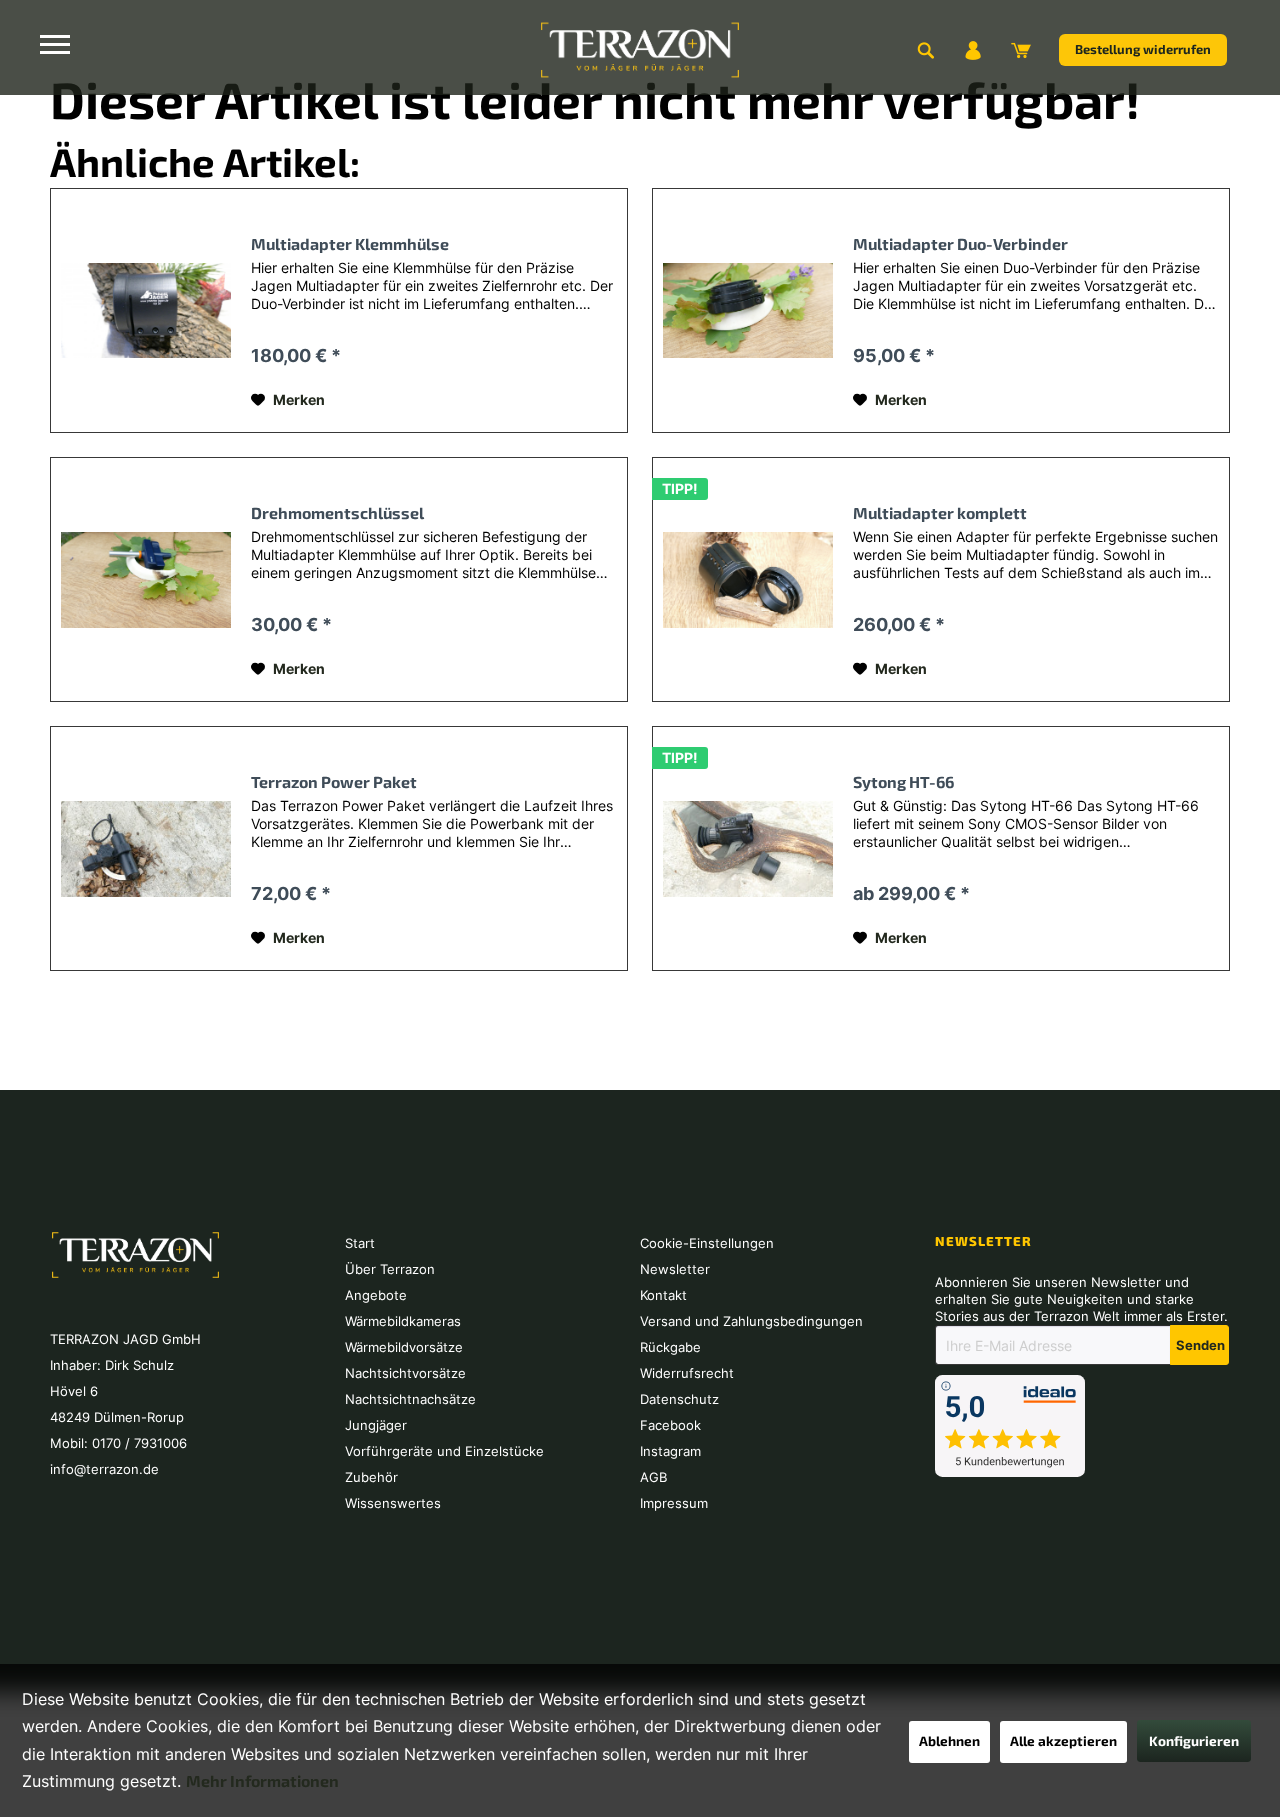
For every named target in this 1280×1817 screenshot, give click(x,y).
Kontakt (663, 1295)
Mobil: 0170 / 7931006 (118, 1443)
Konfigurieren (1194, 1740)
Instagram (670, 1451)
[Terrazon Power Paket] (146, 848)
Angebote (376, 1295)
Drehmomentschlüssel (337, 512)
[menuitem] (925, 50)
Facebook (670, 1425)
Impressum (674, 1503)
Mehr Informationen (262, 1780)
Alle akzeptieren (1063, 1740)
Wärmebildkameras (403, 1321)
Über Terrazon (390, 1269)
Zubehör (371, 1477)
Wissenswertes (393, 1503)
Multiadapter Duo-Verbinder (960, 243)
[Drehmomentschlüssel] (146, 579)
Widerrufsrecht (687, 1373)
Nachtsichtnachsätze (410, 1399)
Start (360, 1243)
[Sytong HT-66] (748, 848)
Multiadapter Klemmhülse (350, 243)
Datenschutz (679, 1399)
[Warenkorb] (1021, 50)
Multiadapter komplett (940, 512)
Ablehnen (949, 1740)
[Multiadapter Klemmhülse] (146, 310)
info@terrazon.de (104, 1469)
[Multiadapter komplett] (748, 579)
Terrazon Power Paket (334, 781)
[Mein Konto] (973, 50)
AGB (653, 1477)
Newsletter (675, 1269)
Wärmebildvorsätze (404, 1347)
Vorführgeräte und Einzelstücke (444, 1451)
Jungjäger (376, 1425)
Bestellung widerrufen (1143, 49)
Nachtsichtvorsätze (405, 1373)
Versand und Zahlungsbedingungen (751, 1321)
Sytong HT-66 (903, 781)
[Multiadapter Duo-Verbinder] (748, 310)
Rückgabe (670, 1347)
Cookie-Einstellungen (707, 1243)
